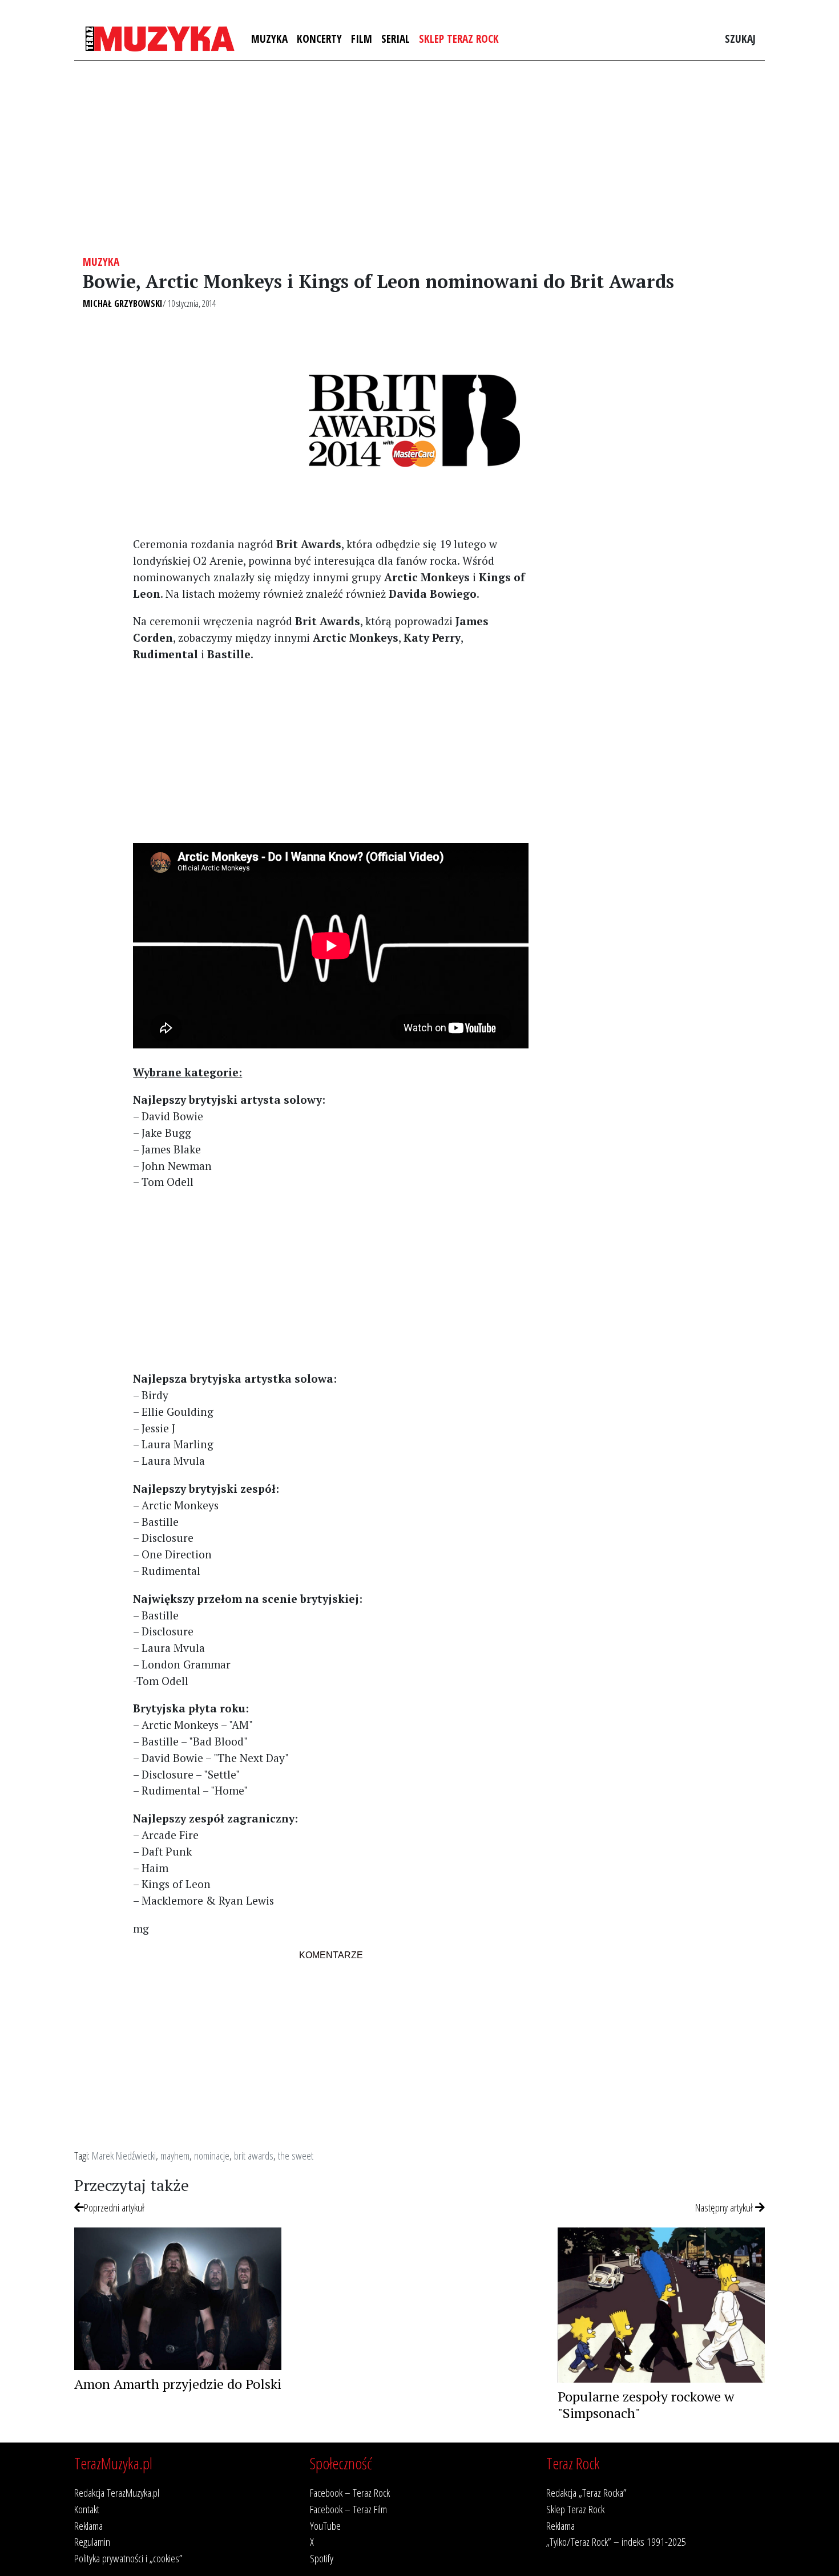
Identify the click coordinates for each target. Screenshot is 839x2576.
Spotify (322, 2558)
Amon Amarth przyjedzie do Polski (178, 2384)
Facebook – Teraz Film (348, 2509)
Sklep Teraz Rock (459, 39)
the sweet (296, 2155)
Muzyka (269, 39)
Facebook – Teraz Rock (350, 2492)
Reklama (88, 2526)
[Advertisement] (419, 158)
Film (362, 39)
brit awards (254, 2155)
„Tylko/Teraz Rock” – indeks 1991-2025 (616, 2541)
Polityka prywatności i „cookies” (128, 2558)
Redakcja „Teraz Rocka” (586, 2492)
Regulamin (92, 2541)
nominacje (212, 2155)
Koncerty (319, 39)
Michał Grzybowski (123, 303)
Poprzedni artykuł (114, 2207)
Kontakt (87, 2509)
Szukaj (740, 39)
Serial (396, 39)
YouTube (325, 2526)
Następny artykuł (725, 2207)
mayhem (175, 2155)
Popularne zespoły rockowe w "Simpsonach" (646, 2405)
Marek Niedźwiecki (124, 2155)
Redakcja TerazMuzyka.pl (117, 2492)
